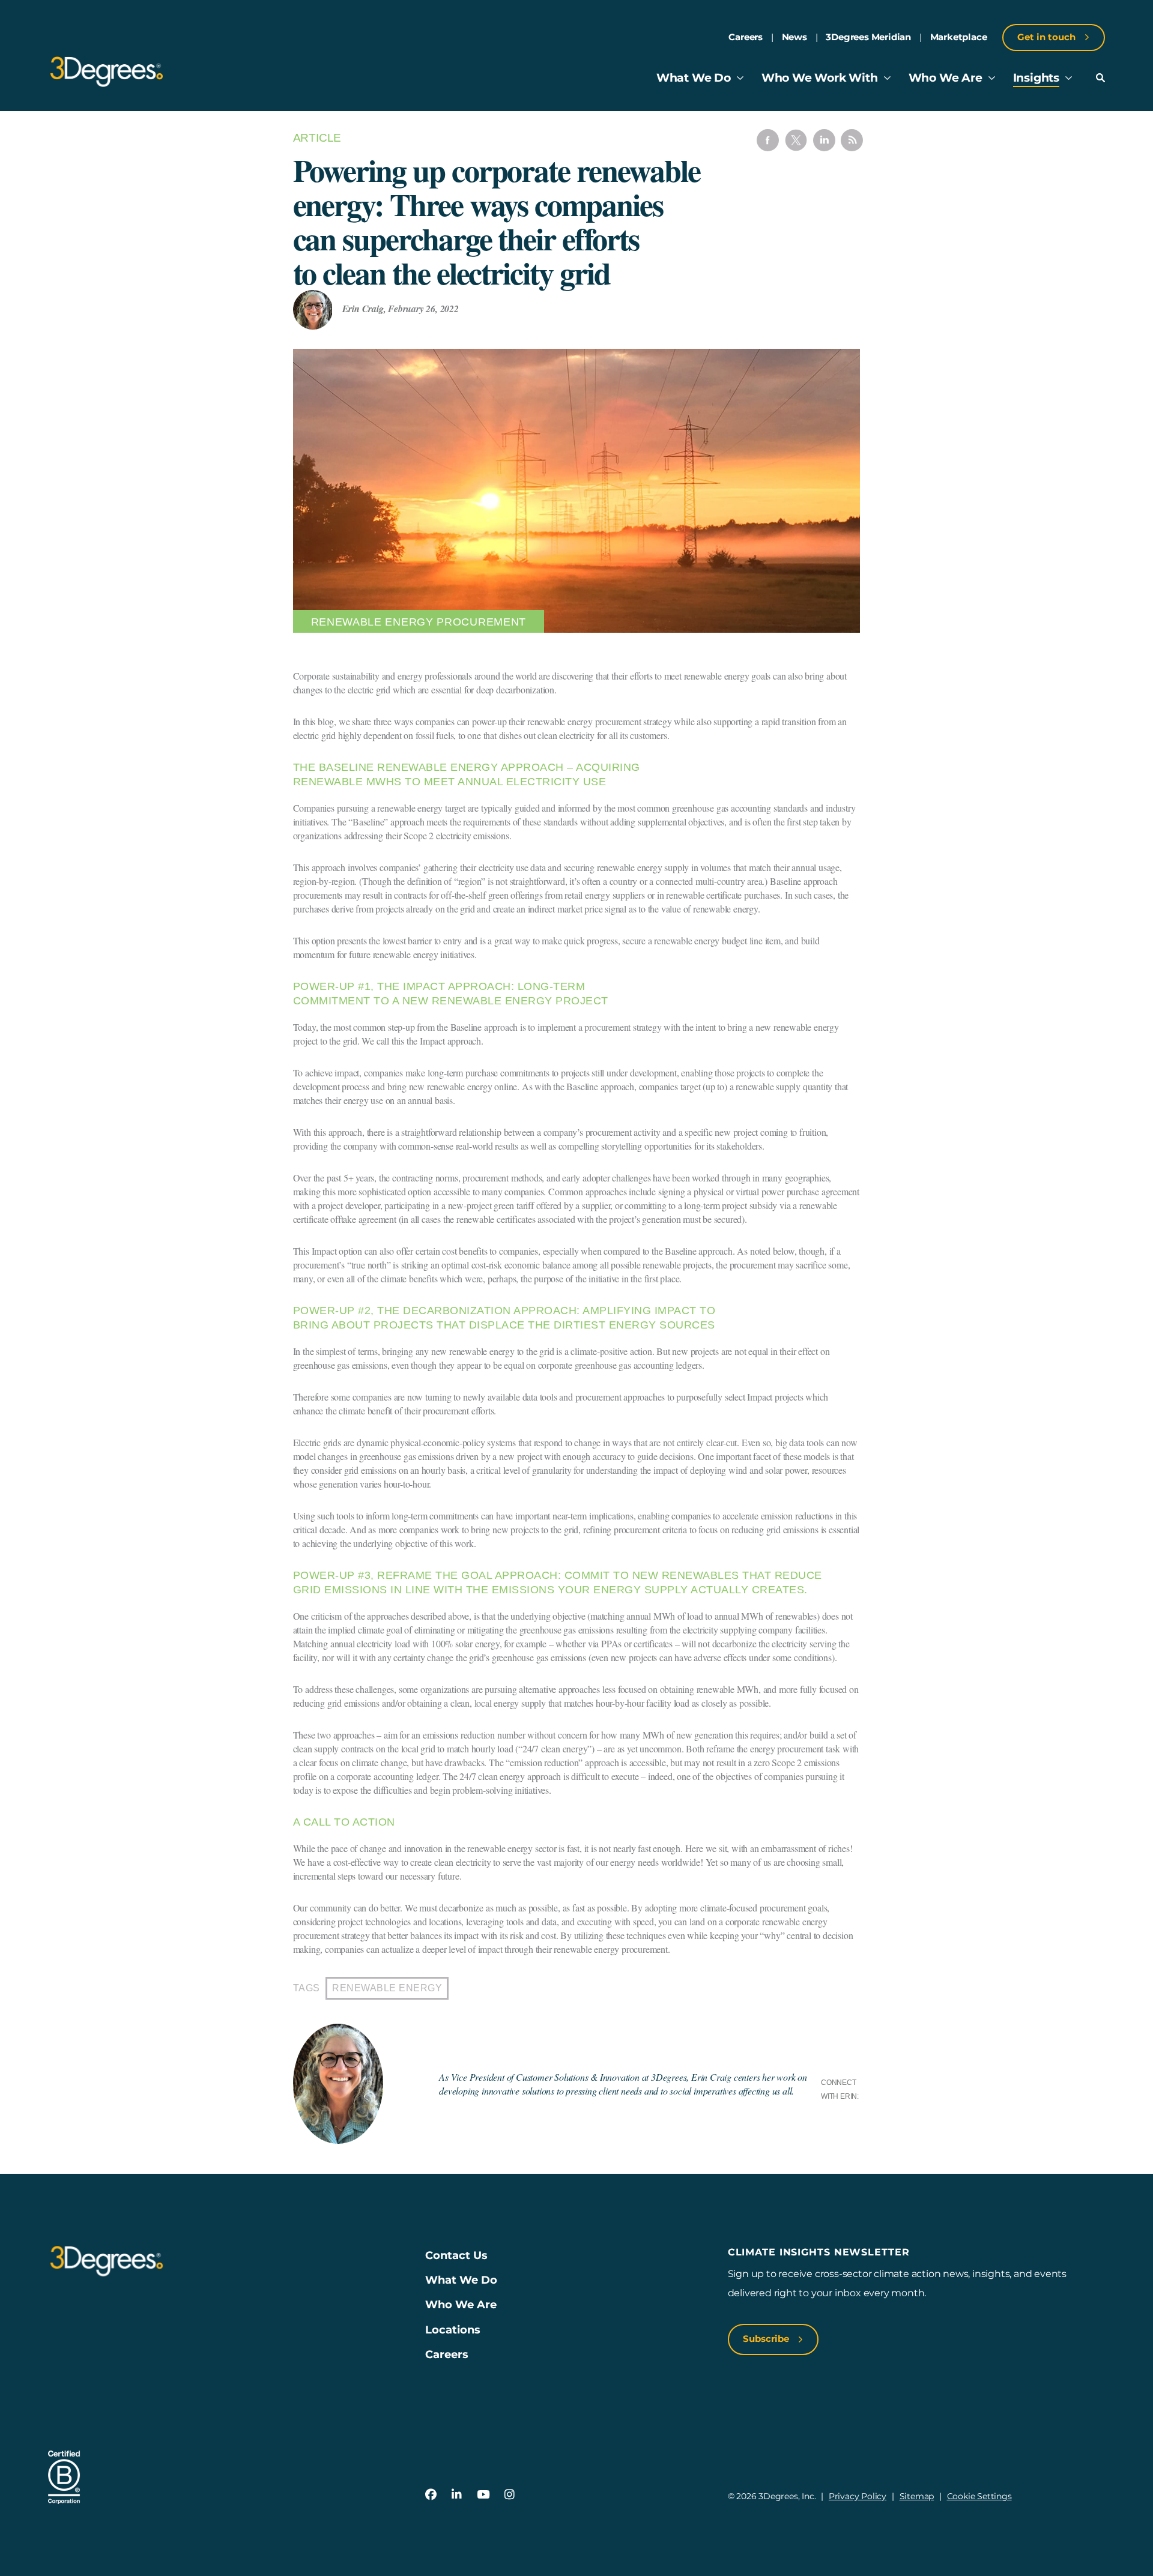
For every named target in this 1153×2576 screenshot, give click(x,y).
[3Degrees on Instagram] (510, 2495)
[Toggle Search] (1100, 78)
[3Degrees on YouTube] (483, 2495)
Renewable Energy (387, 1988)
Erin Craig (363, 309)
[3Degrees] (107, 72)
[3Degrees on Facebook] (431, 2495)
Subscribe (767, 2339)
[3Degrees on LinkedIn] (457, 2495)
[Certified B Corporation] (64, 2477)
